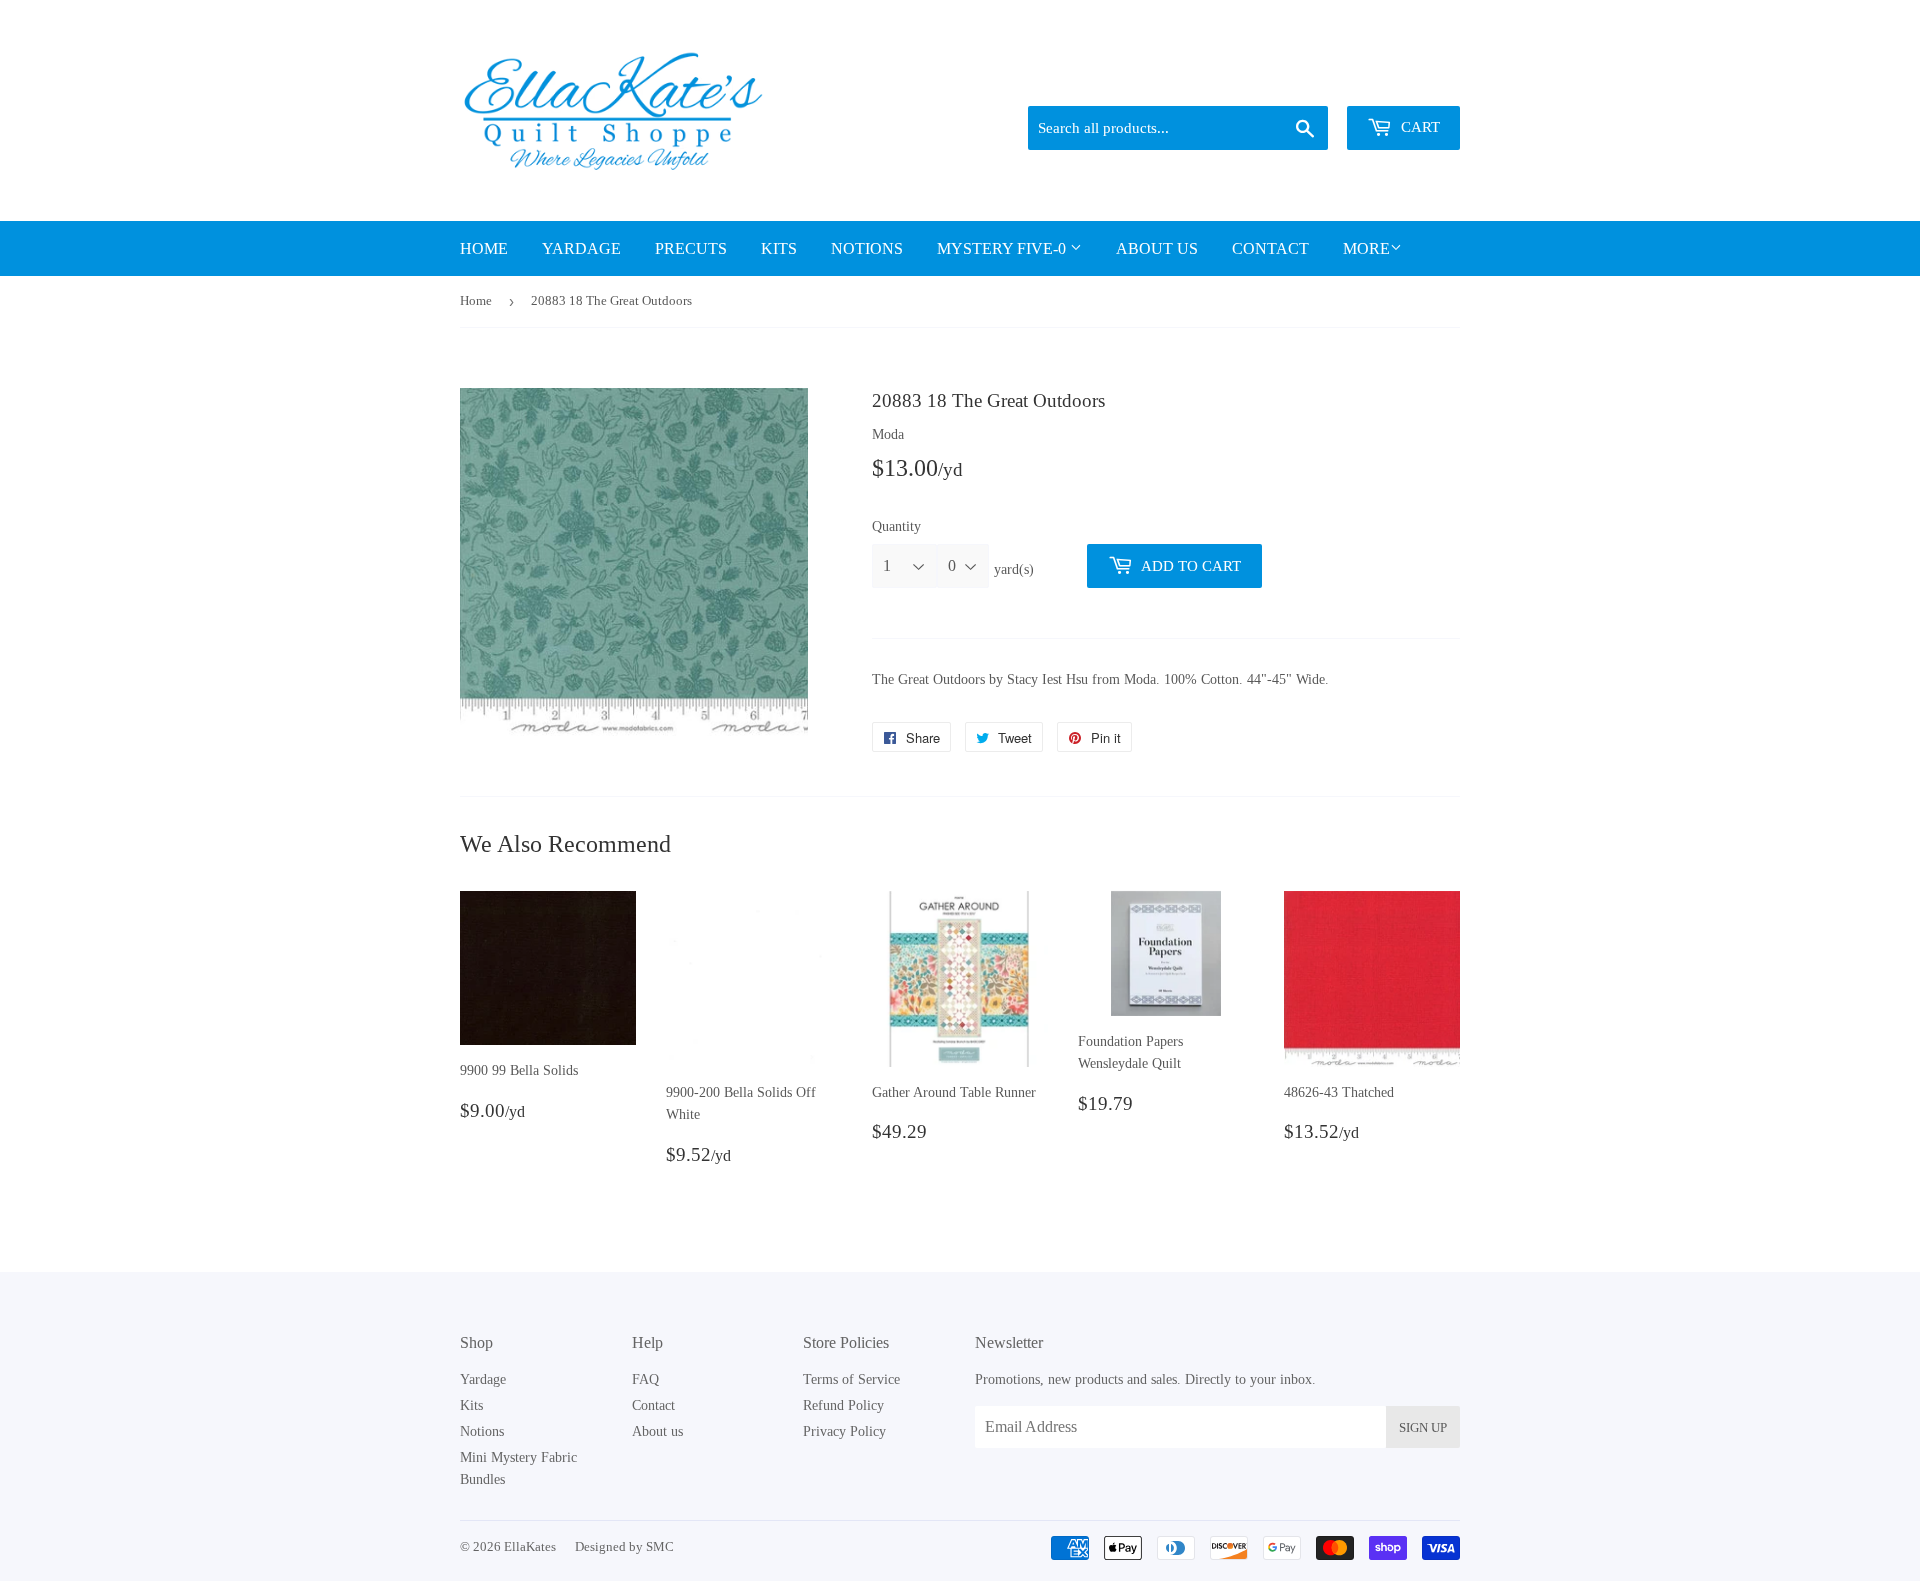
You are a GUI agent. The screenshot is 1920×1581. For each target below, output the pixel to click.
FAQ (645, 1379)
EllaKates (530, 1546)
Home (484, 248)
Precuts (691, 248)
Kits (779, 248)
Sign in (1321, 81)
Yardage (581, 248)
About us (1157, 248)
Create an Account (1412, 81)
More (1366, 248)
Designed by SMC (624, 1546)
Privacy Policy (844, 1431)
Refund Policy (843, 1405)
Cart (1418, 127)
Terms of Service (851, 1379)
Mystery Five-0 (1003, 248)
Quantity (896, 526)
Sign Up (1423, 1427)
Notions (867, 248)
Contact (1270, 248)
